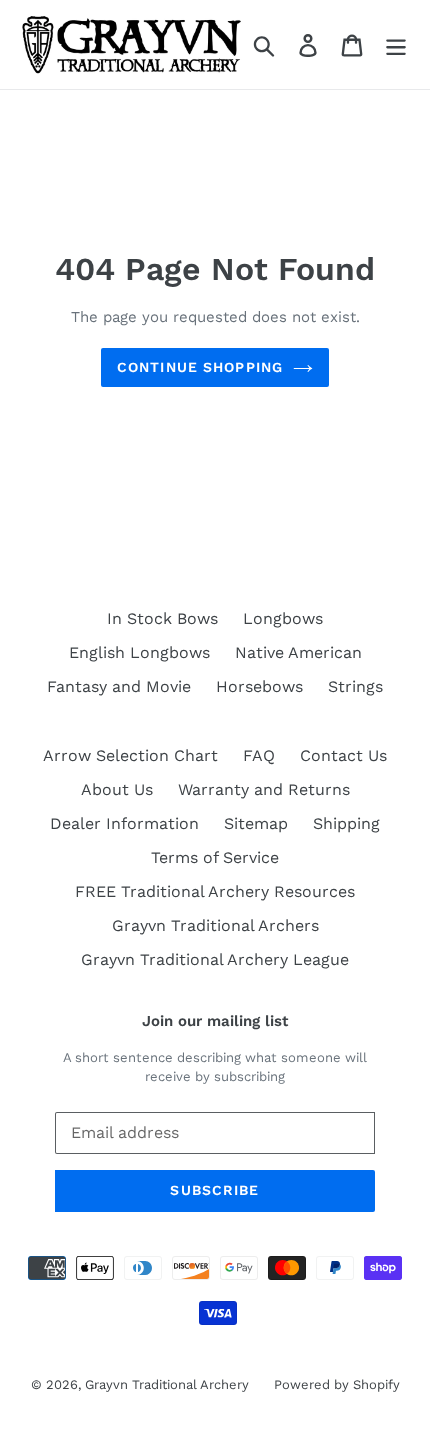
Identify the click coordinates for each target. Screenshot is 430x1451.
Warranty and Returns (264, 789)
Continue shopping (200, 367)
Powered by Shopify (337, 1384)
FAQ (259, 755)
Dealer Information (124, 823)
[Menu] (396, 44)
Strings (355, 686)
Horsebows (259, 686)
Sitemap (256, 823)
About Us (117, 789)
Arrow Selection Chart (130, 755)
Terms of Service (215, 857)
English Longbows (139, 652)
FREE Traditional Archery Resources (215, 891)
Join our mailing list (215, 1021)
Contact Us (343, 755)
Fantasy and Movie (119, 686)
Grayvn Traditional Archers (215, 925)
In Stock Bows (162, 618)
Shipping (346, 823)
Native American (298, 652)
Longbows (283, 618)
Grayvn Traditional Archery (167, 1384)
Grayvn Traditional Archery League (215, 959)
